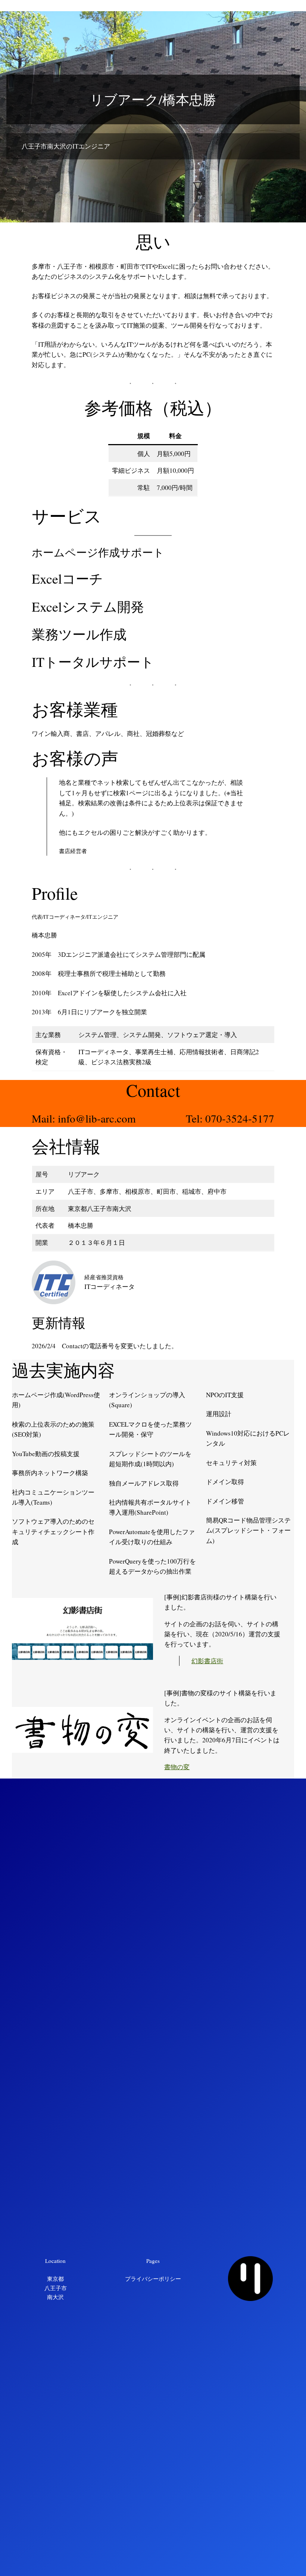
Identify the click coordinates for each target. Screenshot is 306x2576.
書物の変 (177, 1767)
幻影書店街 (207, 1661)
